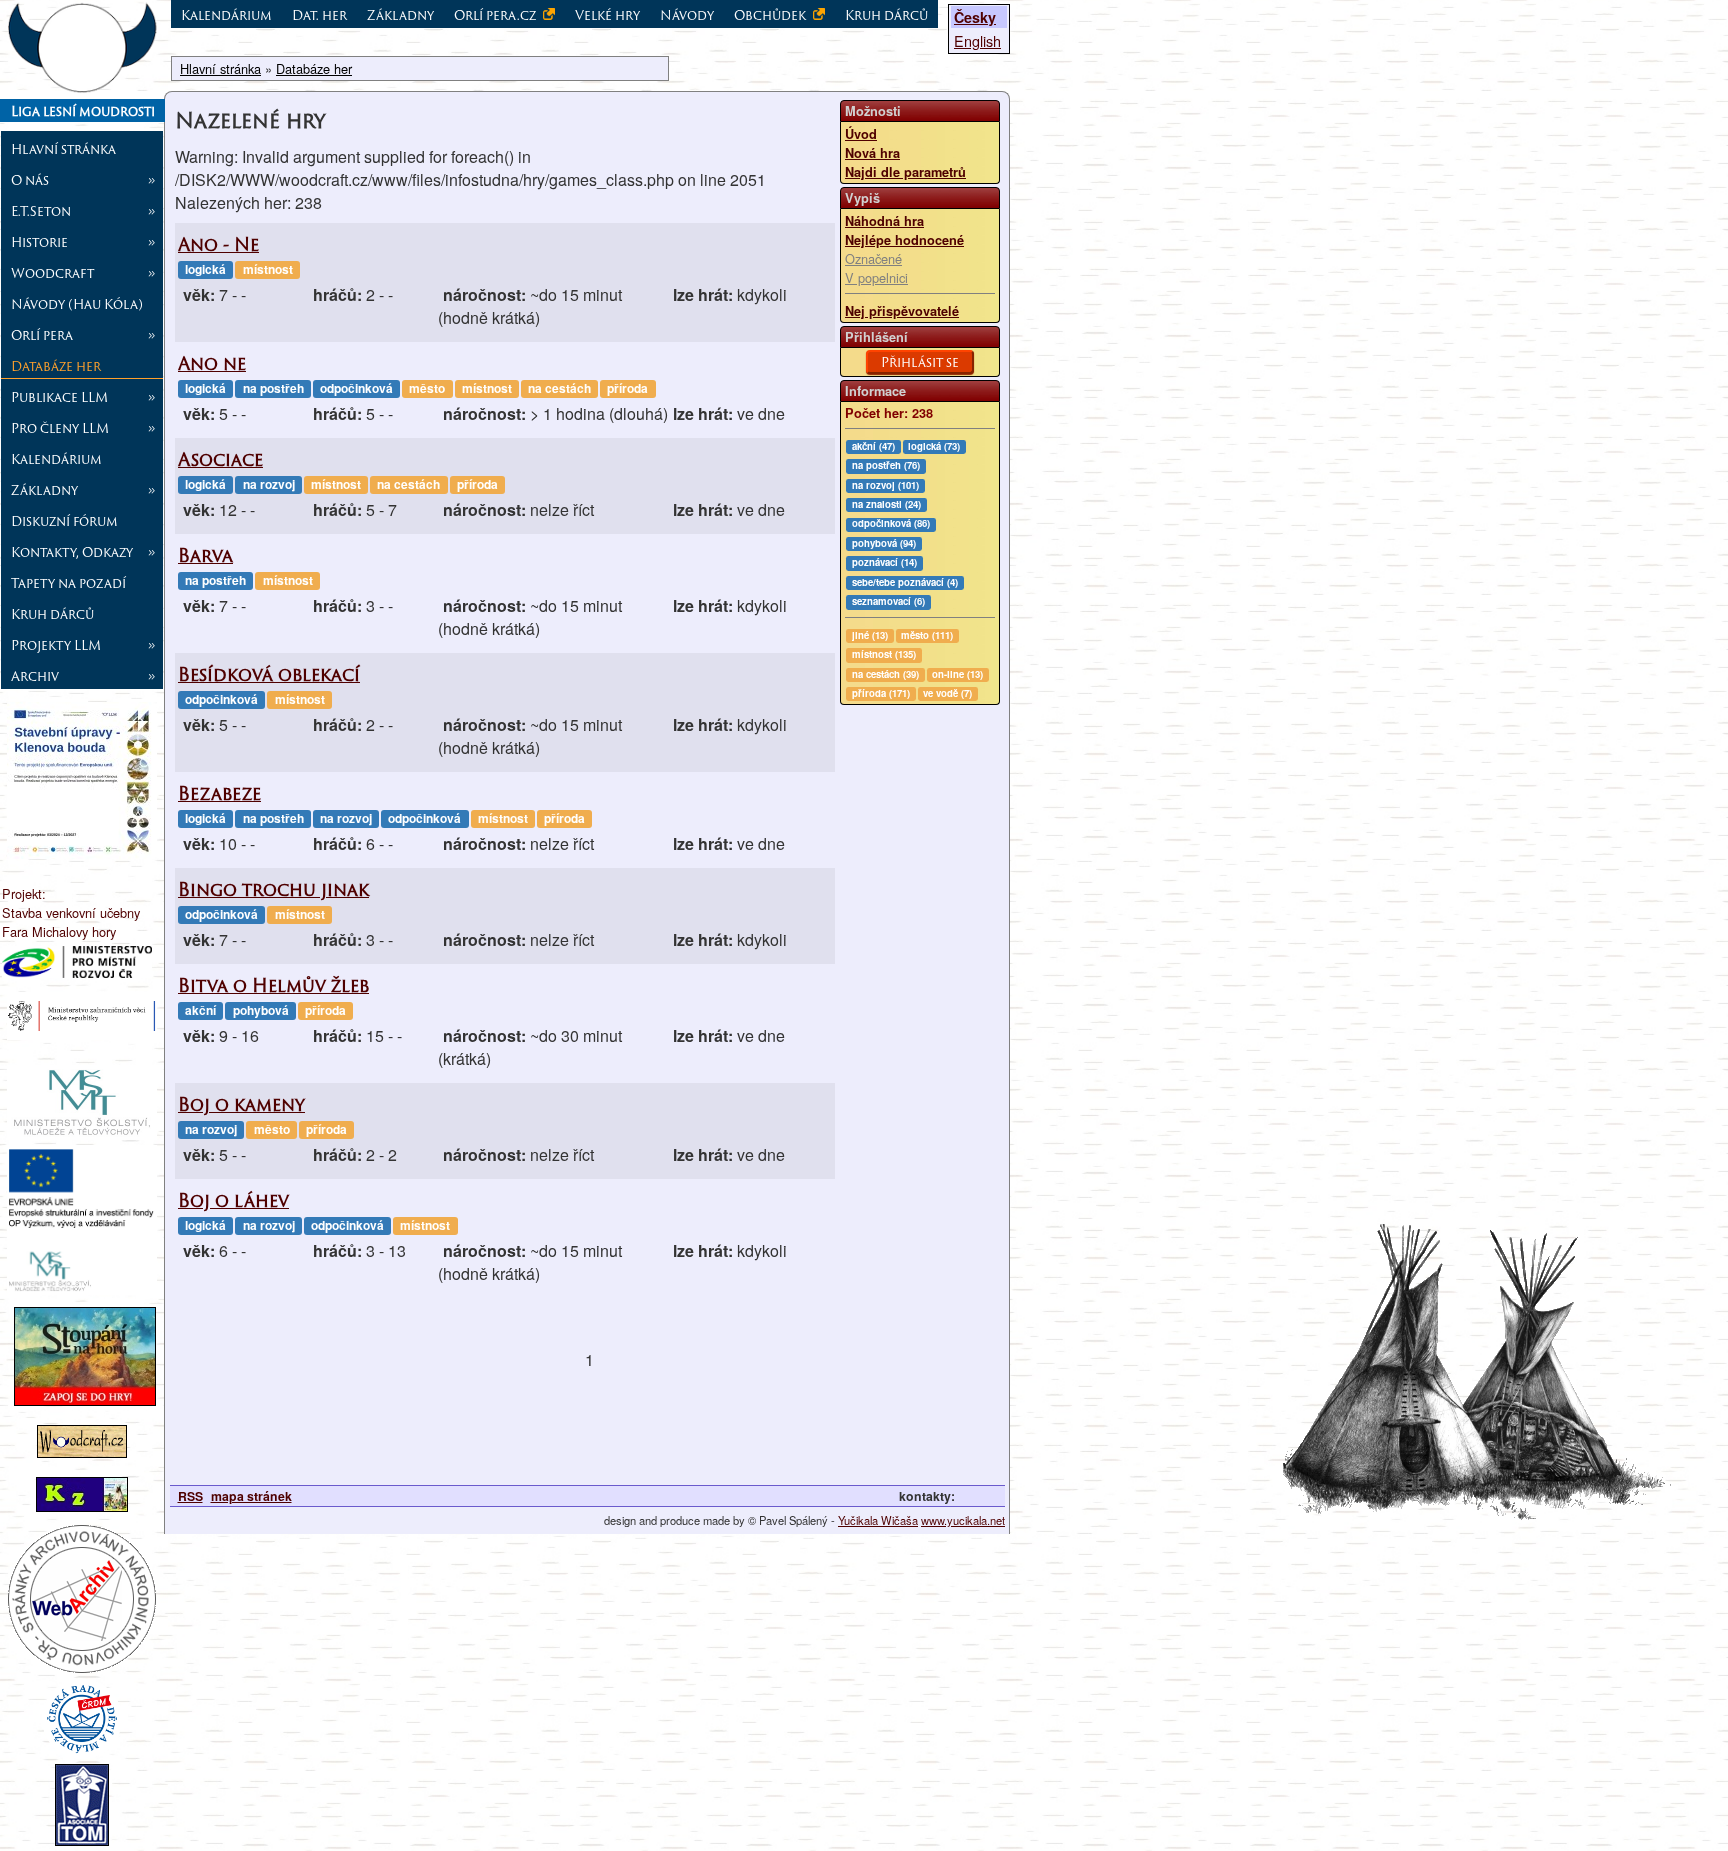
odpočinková (356, 388)
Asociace (220, 459)
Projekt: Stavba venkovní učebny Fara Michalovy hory (71, 912)
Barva (205, 555)
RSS (190, 1496)
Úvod (861, 134)
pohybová (261, 1010)
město (427, 388)
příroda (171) (881, 693)
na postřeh (273, 388)
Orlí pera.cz (496, 15)
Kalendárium (56, 459)
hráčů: (337, 294)
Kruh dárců (52, 614)
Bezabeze (219, 793)
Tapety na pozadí (68, 583)
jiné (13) (870, 635)
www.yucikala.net (963, 1520)
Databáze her (56, 366)
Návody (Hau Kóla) (77, 304)
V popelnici (876, 277)
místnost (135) (884, 654)
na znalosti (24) (886, 504)
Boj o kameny (241, 1104)
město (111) (927, 635)
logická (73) (934, 446)
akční (200, 1010)
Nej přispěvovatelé (902, 311)
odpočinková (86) (891, 523)
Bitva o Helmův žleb (273, 985)
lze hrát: (703, 294)
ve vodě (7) (947, 693)
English (977, 40)
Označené (873, 258)
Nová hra (872, 153)
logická (205, 269)
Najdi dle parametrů (905, 172)
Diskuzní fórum (64, 521)
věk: (199, 294)
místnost (268, 269)
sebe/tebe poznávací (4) (905, 582)
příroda (627, 388)
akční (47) (873, 446)
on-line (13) (957, 674)
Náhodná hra (884, 221)
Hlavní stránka (63, 149)
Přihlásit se (920, 362)
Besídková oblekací (269, 674)
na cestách (559, 388)
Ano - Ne (218, 244)
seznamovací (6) (888, 601)
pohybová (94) (884, 543)
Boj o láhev (233, 1200)
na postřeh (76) (886, 465)
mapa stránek (251, 1496)
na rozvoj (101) (885, 485)
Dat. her (319, 15)
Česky (975, 17)
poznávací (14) (884, 562)
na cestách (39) (885, 674)
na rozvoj (269, 484)
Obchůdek (771, 15)
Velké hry (607, 15)
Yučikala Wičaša (878, 1520)
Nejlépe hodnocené (904, 240)
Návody (687, 15)
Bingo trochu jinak (273, 889)
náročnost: (484, 294)
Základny (400, 15)
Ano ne (212, 363)
